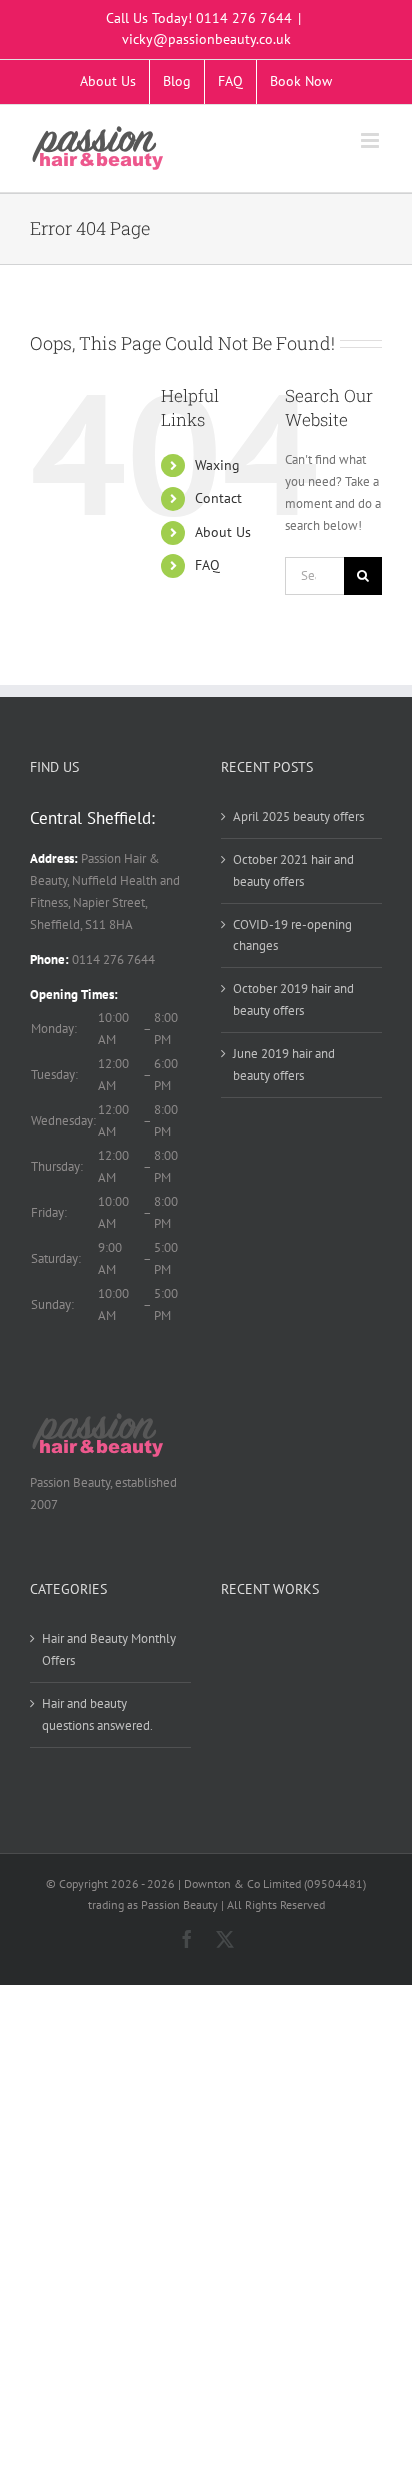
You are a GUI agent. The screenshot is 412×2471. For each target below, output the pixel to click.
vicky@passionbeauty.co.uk (206, 39)
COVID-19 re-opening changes (292, 935)
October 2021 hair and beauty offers (293, 870)
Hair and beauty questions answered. (97, 1714)
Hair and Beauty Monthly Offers (109, 1649)
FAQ (207, 565)
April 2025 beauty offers (298, 816)
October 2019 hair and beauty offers (293, 999)
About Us (223, 532)
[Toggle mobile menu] (371, 140)
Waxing (217, 465)
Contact (218, 498)
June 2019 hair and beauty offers (284, 1064)
